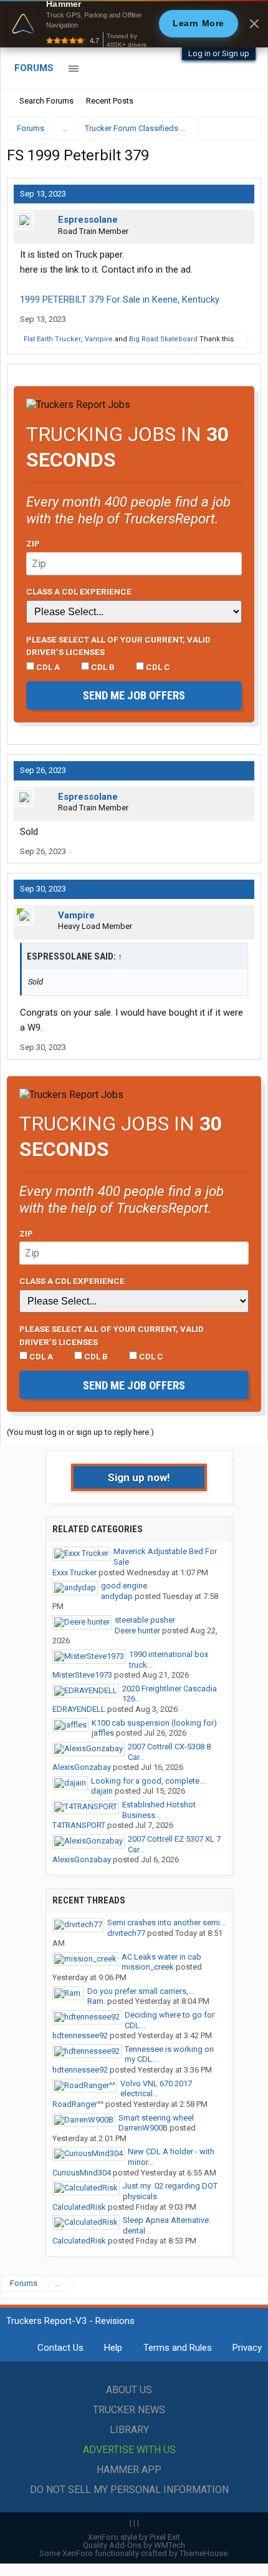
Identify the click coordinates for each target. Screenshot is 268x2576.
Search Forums (46, 101)
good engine (124, 1586)
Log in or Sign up (219, 53)
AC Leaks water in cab (161, 1957)
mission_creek (148, 1967)
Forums (34, 68)
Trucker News (129, 2410)
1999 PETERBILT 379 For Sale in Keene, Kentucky (120, 299)
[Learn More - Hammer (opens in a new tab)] (134, 24)
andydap (117, 1596)
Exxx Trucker (74, 1572)
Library (129, 2430)
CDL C (157, 667)
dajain (102, 1791)
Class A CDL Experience (79, 591)
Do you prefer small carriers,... (141, 1991)
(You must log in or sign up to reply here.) (80, 1432)
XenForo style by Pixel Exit (134, 2537)
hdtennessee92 (80, 2035)
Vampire (99, 339)
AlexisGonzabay (82, 1767)
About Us (129, 2390)
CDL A (47, 667)
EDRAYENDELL (79, 1709)
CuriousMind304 (82, 2173)
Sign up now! (139, 1477)
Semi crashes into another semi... (166, 1922)
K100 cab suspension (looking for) (154, 1723)
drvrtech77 (126, 1933)
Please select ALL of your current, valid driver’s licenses (118, 646)
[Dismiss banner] (254, 24)
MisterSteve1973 (82, 1675)
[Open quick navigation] (243, 128)
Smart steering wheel (156, 2118)
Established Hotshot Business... (159, 1810)
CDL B (102, 667)
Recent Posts (110, 101)
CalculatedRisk (79, 2207)
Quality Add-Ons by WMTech (134, 2545)
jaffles (103, 1733)
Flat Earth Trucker (52, 339)
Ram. (96, 2001)
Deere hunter (137, 1631)
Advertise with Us (129, 2450)
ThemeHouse (203, 2553)
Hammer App (129, 2470)
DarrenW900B (143, 2128)
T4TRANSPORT (79, 1825)
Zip (33, 543)
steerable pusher (145, 1620)
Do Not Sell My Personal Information (129, 2490)
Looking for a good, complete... (148, 1781)
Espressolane (88, 220)
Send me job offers (134, 695)
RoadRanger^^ (78, 2104)
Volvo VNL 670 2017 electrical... (156, 2089)
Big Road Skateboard (163, 339)
